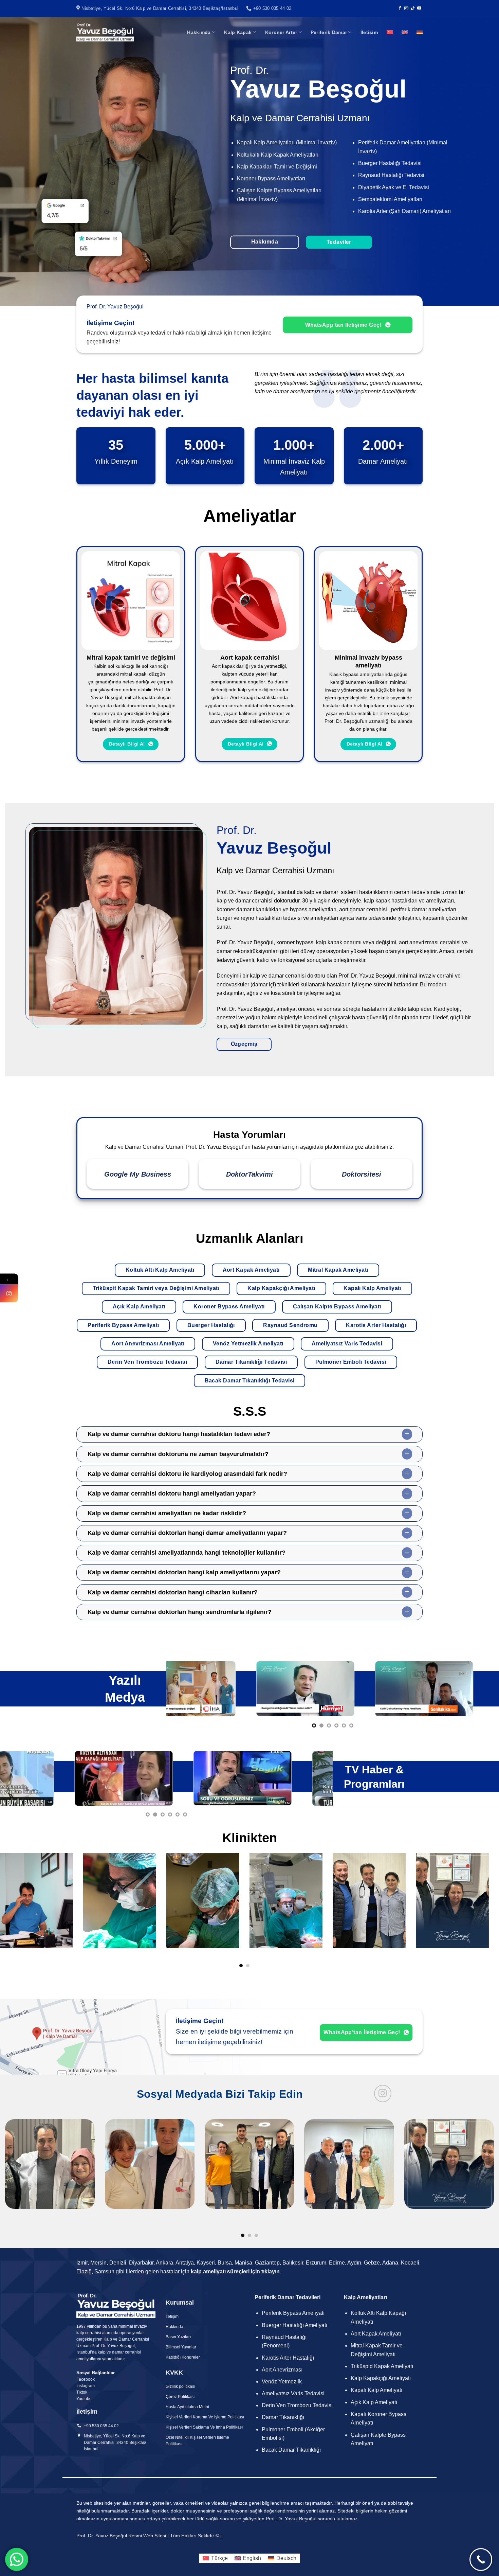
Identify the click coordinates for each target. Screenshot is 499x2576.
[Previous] (159, 1694)
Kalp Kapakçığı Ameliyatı (381, 2378)
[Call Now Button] (481, 2560)
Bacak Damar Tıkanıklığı (291, 2450)
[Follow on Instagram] (406, 8)
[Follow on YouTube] (419, 8)
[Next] (475, 1886)
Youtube (84, 2399)
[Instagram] (9, 1294)
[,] (249, 2179)
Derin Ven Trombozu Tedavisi (297, 2406)
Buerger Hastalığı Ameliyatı (294, 2325)
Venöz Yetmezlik (282, 2382)
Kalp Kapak (238, 32)
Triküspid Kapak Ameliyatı (382, 2366)
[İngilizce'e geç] (405, 32)
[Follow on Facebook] (400, 8)
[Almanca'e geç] (420, 32)
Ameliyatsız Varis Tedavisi (293, 2393)
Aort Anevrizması (282, 2370)
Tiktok (82, 2393)
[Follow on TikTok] (413, 8)
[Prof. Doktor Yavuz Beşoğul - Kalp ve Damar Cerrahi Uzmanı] (105, 32)
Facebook (86, 2379)
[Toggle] (407, 1434)
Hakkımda (199, 32)
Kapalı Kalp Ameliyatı (376, 2390)
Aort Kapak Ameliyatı (376, 2334)
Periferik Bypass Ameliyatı (293, 2313)
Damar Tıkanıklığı (283, 2418)
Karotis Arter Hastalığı (289, 2358)
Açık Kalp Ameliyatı (374, 2402)
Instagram (86, 2386)
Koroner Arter (281, 32)
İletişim (369, 32)
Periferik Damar (329, 32)
